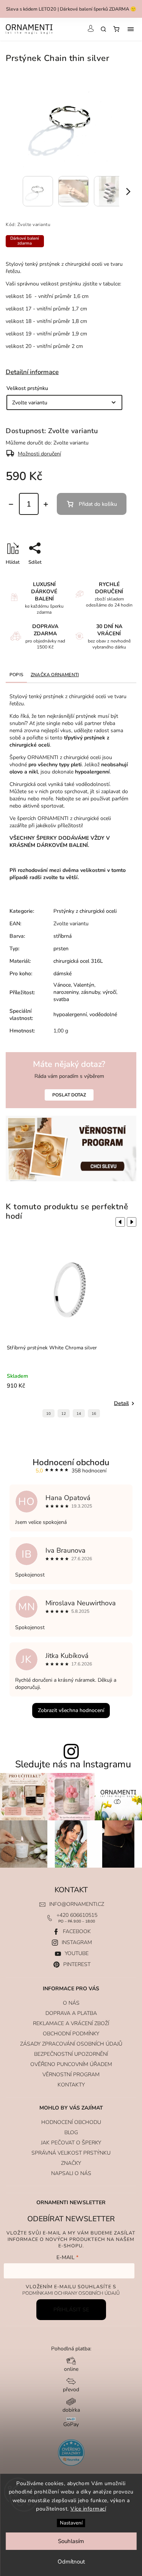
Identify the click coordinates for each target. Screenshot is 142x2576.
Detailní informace (32, 372)
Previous (119, 1222)
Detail (121, 1403)
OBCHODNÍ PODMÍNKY (71, 2034)
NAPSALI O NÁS (71, 2173)
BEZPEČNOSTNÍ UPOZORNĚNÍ (71, 2054)
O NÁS (71, 2003)
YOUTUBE (77, 1953)
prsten (61, 949)
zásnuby (91, 992)
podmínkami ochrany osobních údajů (71, 2293)
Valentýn (84, 985)
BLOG (71, 2132)
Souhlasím (71, 2541)
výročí (109, 992)
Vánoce (62, 985)
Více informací (88, 2509)
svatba (61, 999)
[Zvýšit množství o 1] (46, 504)
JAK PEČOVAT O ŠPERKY (71, 2143)
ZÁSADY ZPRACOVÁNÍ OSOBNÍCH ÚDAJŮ (71, 2044)
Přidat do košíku (98, 504)
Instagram (77, 1942)
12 (64, 1414)
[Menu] (131, 29)
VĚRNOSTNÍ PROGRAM (71, 2075)
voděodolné (103, 1014)
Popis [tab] (16, 675)
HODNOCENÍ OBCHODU (71, 2122)
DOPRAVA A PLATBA (71, 2013)
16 (94, 1414)
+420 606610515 (77, 1915)
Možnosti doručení (39, 454)
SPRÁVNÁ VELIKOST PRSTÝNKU (71, 2153)
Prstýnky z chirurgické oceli (85, 911)
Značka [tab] (55, 675)
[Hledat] (103, 29)
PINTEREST (77, 1964)
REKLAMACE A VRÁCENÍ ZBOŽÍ (71, 2023)
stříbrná (62, 936)
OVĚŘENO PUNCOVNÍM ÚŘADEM (71, 2064)
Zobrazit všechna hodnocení (71, 1710)
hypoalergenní (70, 1014)
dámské (62, 974)
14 (79, 1414)
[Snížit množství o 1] (11, 504)
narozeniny (66, 992)
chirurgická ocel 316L (78, 961)
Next (133, 1222)
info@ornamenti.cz (77, 1904)
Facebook (77, 1931)
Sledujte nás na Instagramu (73, 1764)
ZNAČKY (71, 2163)
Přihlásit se (71, 2310)
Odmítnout (71, 2562)
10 (48, 1414)
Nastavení (71, 2523)
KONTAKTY (71, 2085)
